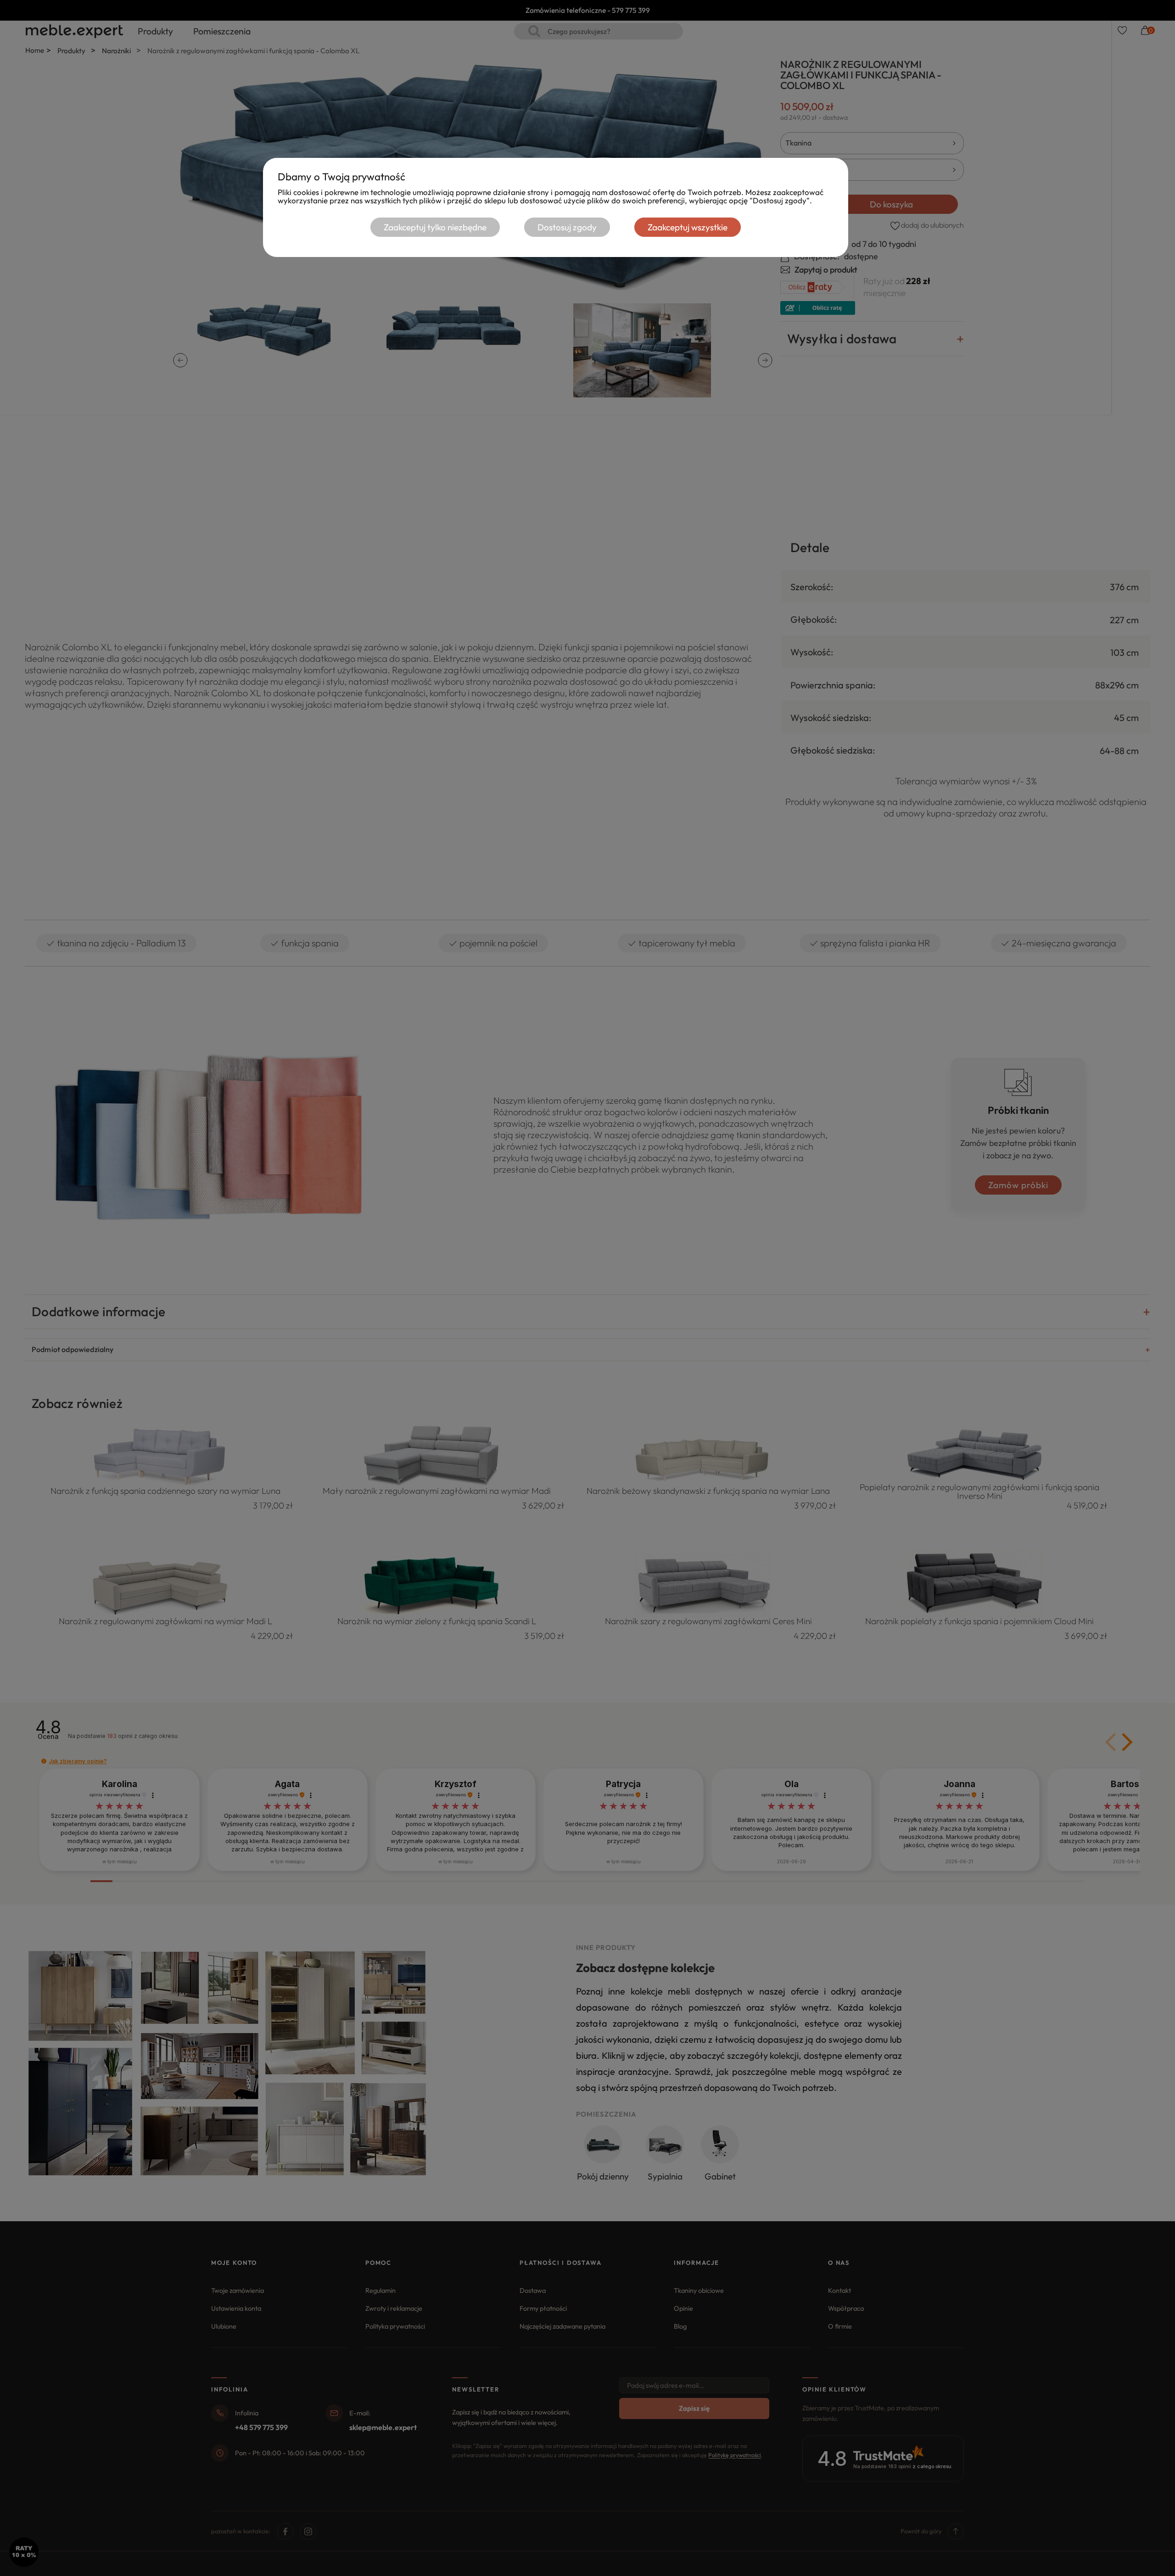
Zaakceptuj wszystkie (688, 227)
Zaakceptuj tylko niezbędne (435, 227)
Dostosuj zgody (567, 227)
